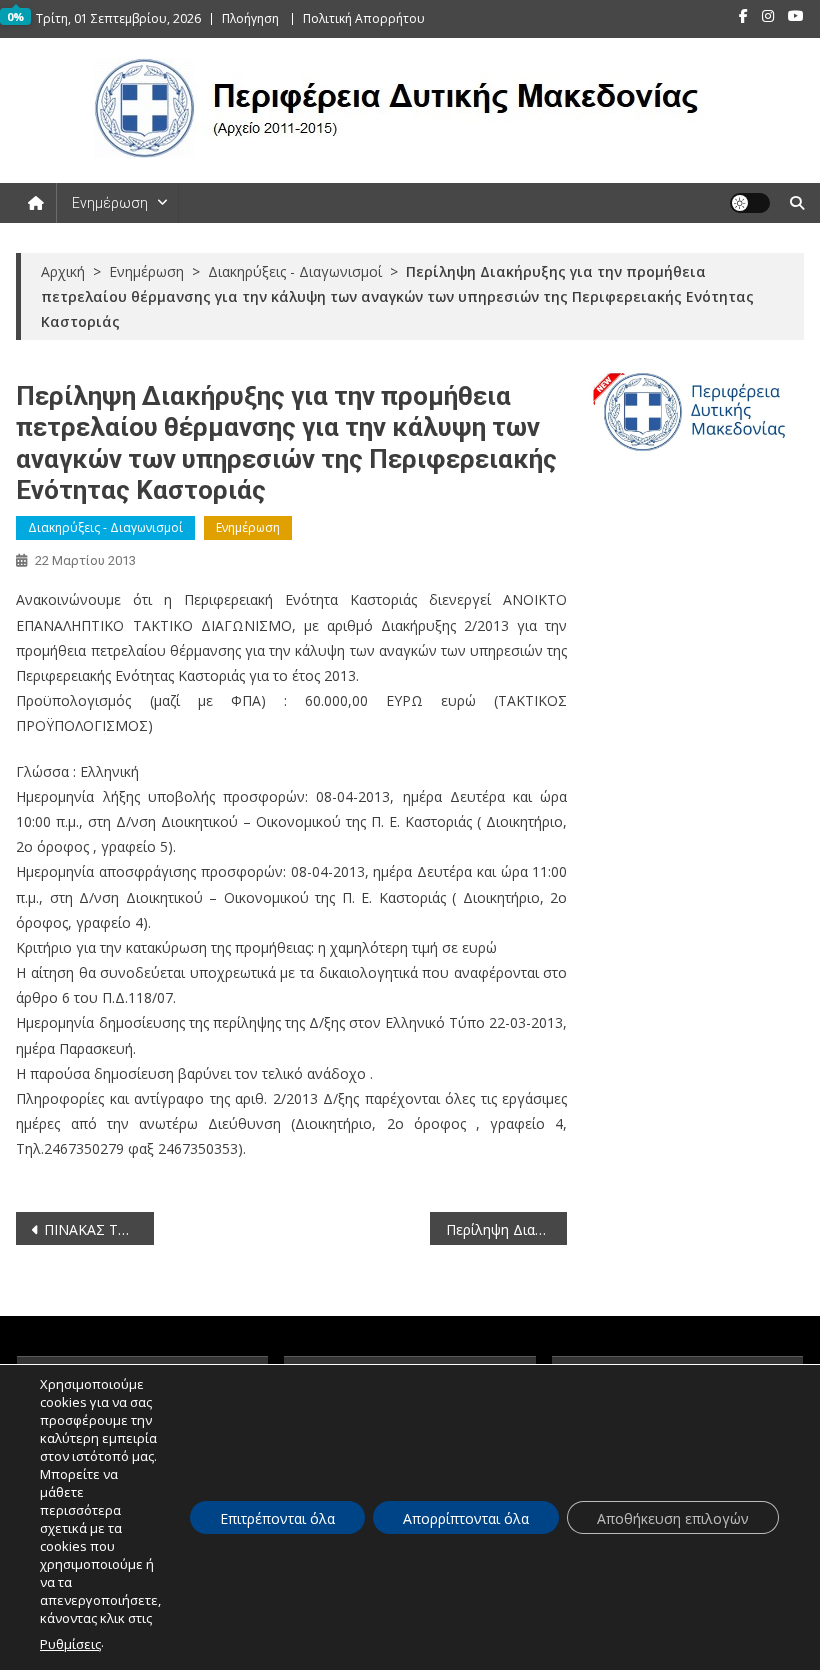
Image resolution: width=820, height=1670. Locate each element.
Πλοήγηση (250, 18)
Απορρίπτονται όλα (466, 1518)
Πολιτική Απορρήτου (364, 18)
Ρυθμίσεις (70, 1644)
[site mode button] (750, 203)
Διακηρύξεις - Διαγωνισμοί (105, 527)
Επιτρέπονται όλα (277, 1518)
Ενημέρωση (110, 203)
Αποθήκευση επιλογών (673, 1518)
